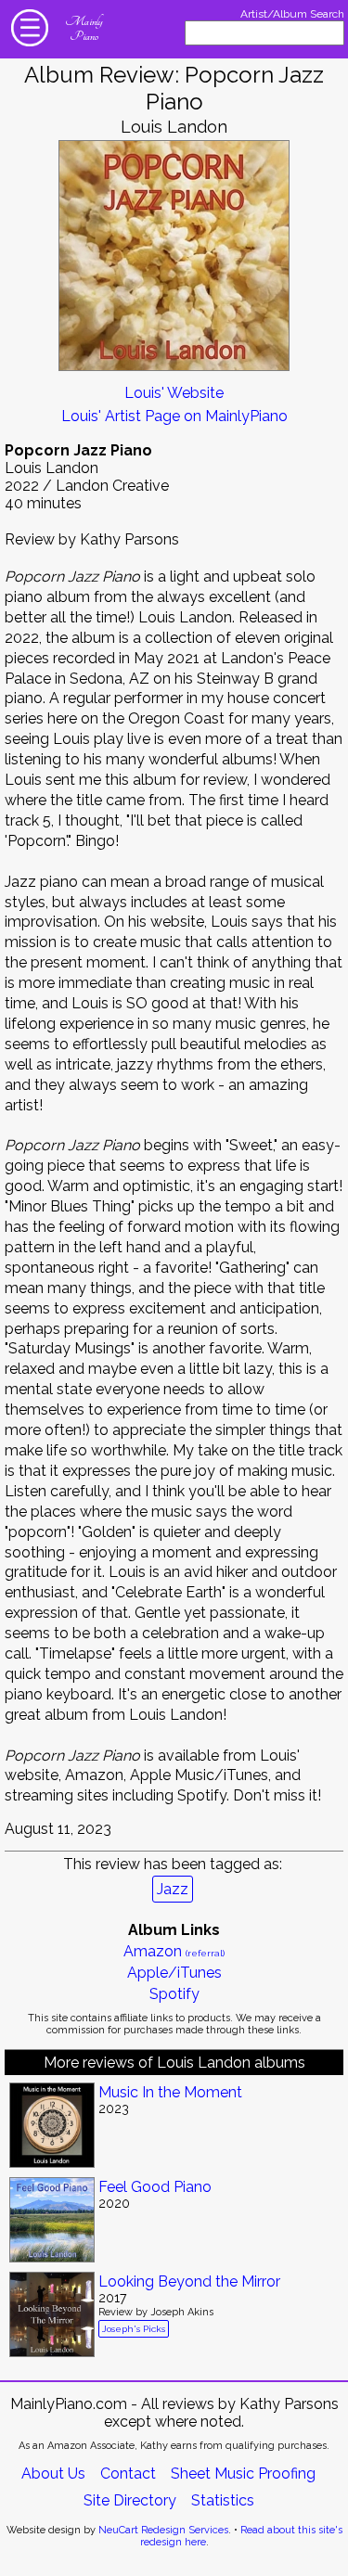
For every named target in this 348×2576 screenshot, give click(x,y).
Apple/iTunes (174, 1973)
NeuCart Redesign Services (163, 2530)
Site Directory (130, 2500)
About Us (53, 2473)
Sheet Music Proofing (243, 2473)
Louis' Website (174, 393)
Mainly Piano (84, 29)
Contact (128, 2473)
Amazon (174, 1951)
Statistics (223, 2500)
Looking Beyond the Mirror (189, 2281)
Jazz (173, 1889)
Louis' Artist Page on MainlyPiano (174, 416)
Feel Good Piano (155, 2187)
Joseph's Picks (134, 2329)
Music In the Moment (170, 2092)
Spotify (174, 1994)
